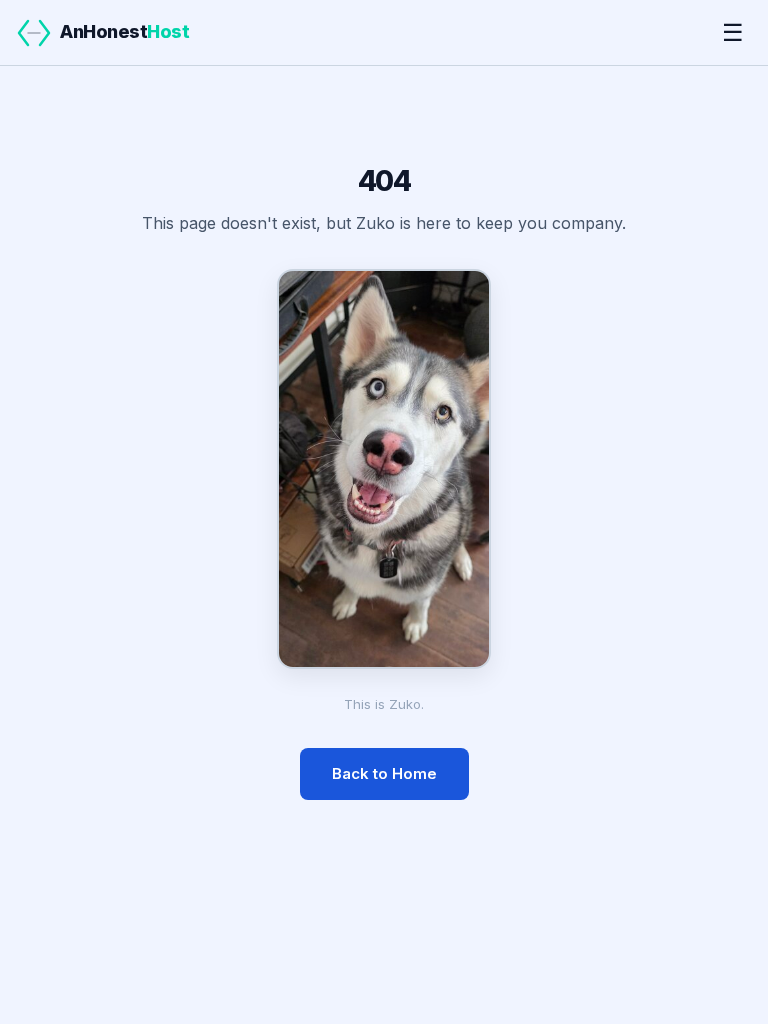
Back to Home (384, 773)
